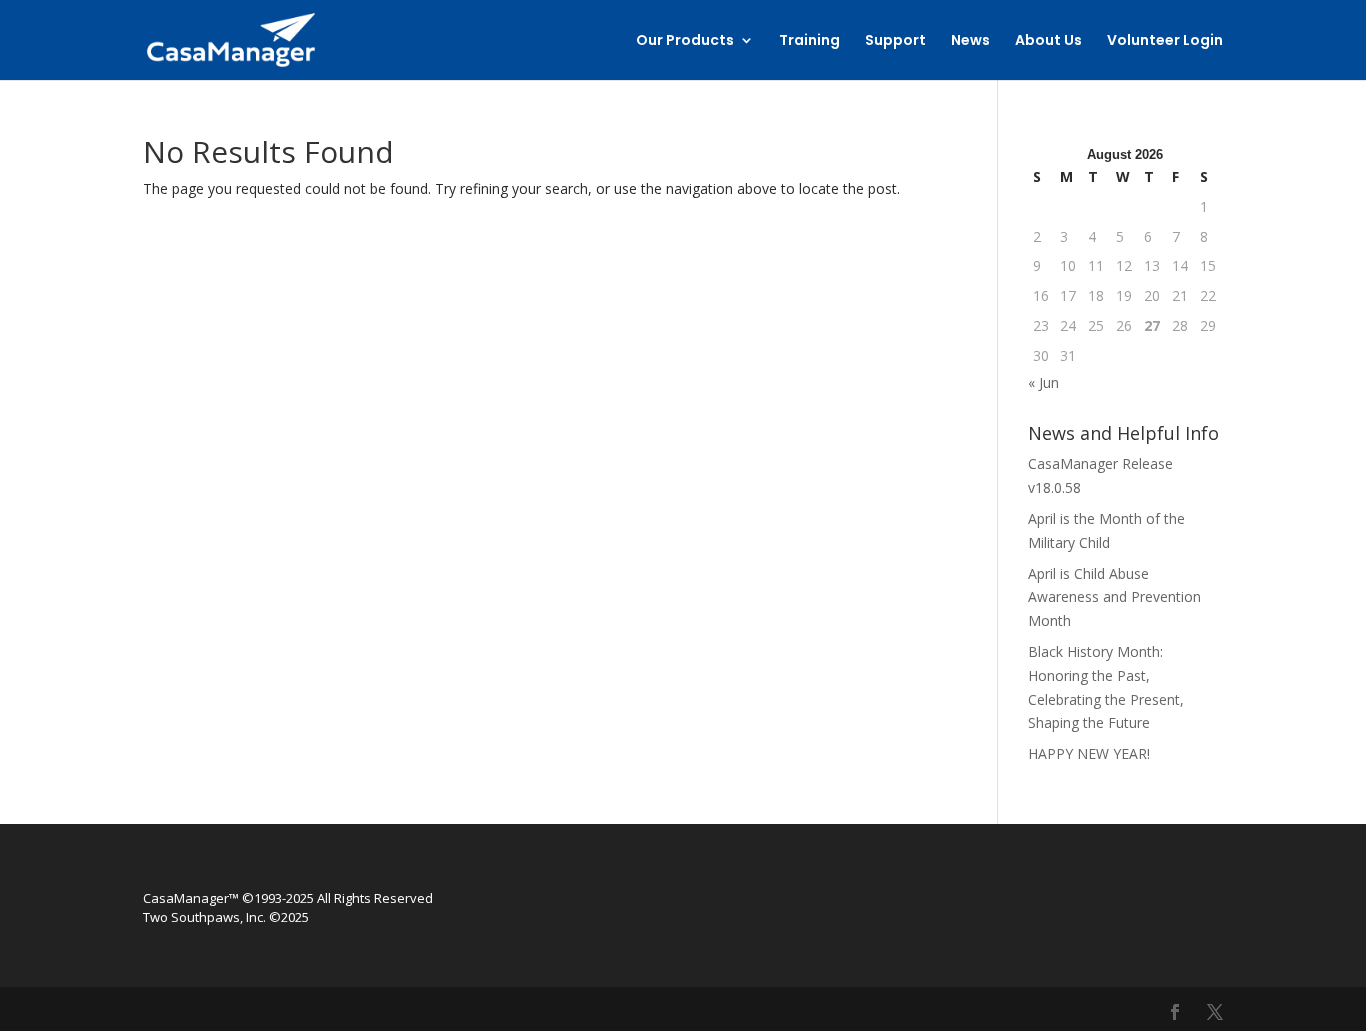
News (970, 41)
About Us (1048, 41)
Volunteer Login (1165, 41)
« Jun (1043, 382)
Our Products (685, 41)
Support (895, 41)
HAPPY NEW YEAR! (1089, 753)
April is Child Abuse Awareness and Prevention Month (1114, 597)
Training (809, 41)
